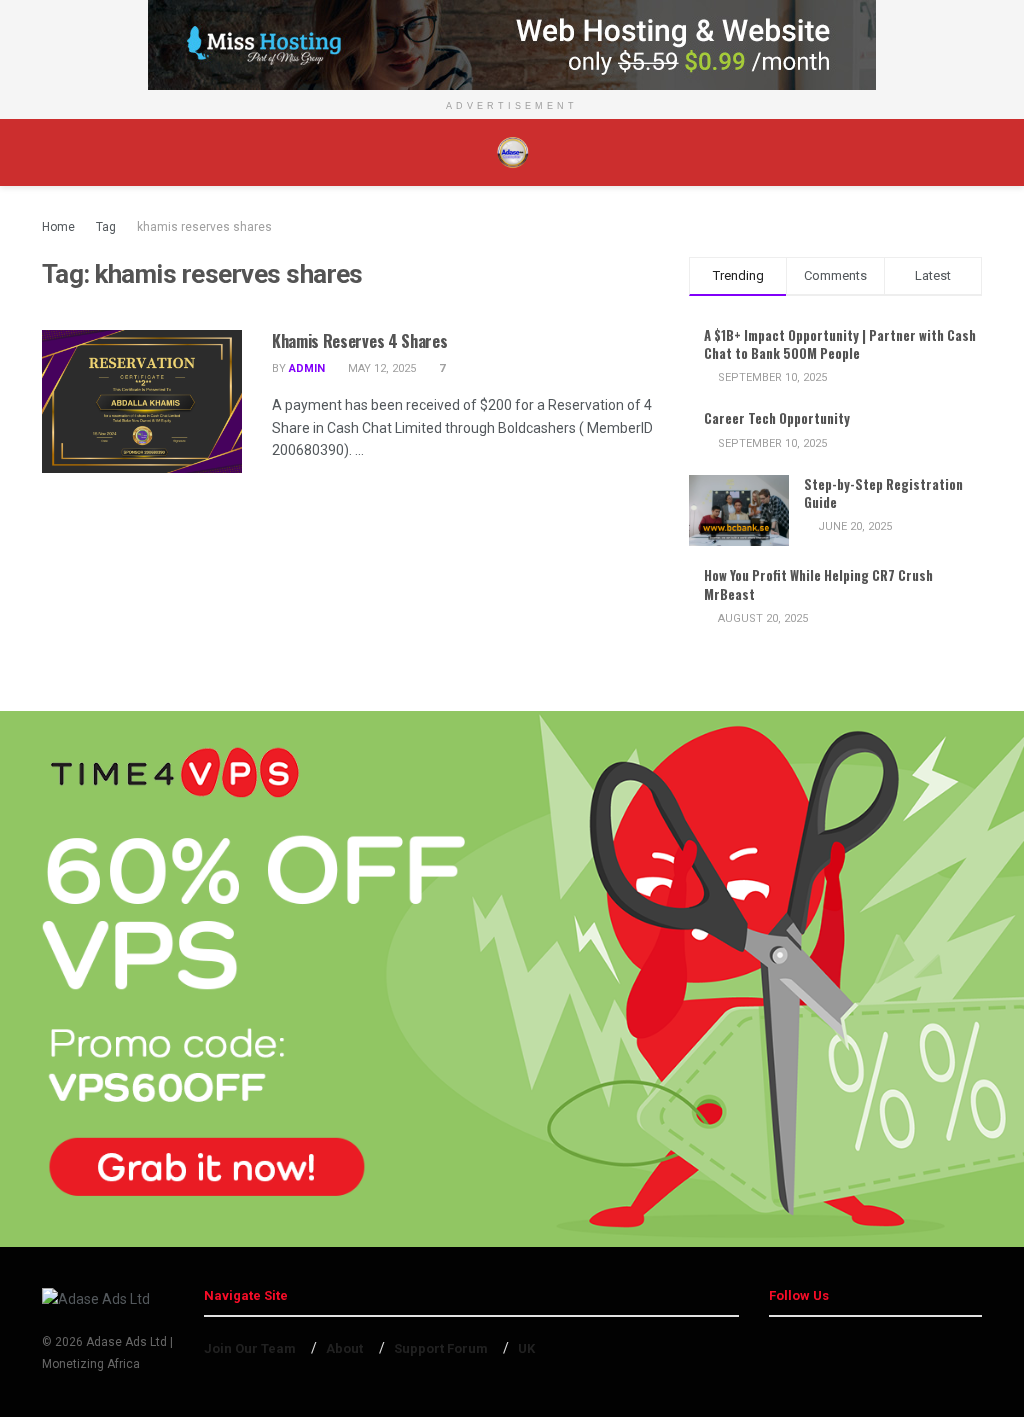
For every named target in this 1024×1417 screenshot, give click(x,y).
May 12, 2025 (380, 368)
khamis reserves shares (204, 227)
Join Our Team (250, 1348)
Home (58, 227)
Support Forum (441, 1348)
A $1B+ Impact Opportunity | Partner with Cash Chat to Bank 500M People (840, 344)
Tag (106, 227)
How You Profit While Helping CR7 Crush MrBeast (818, 584)
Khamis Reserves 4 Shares (359, 341)
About (344, 1348)
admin (307, 368)
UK (526, 1348)
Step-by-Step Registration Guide (883, 493)
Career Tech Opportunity (777, 418)
